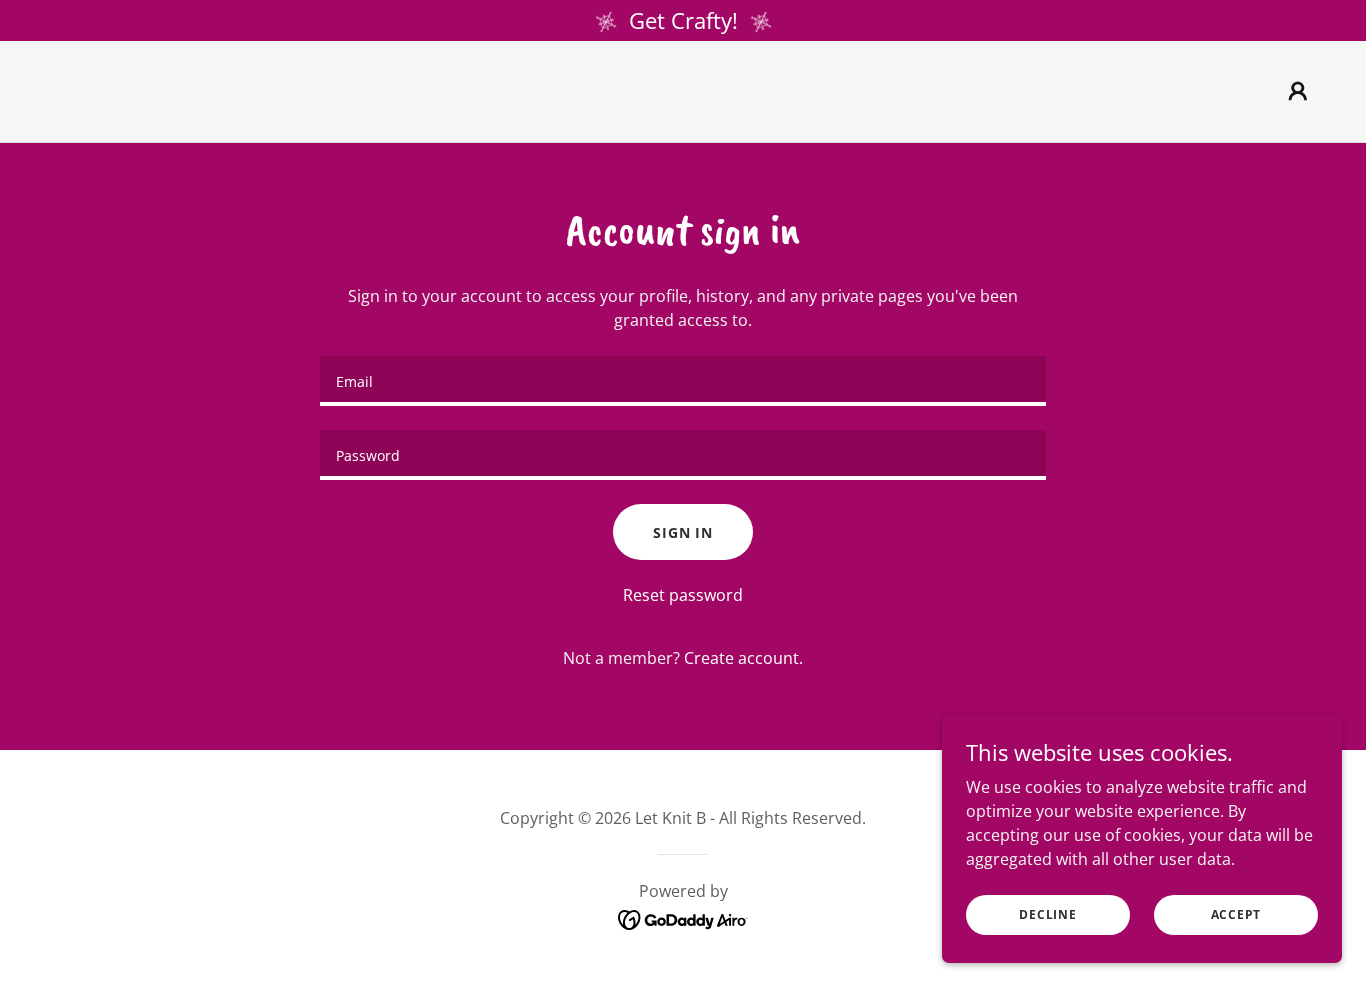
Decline (1047, 914)
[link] (682, 105)
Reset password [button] (683, 595)
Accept (1236, 914)
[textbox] (682, 381)
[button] (1298, 91)
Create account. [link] (743, 658)
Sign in (683, 532)
